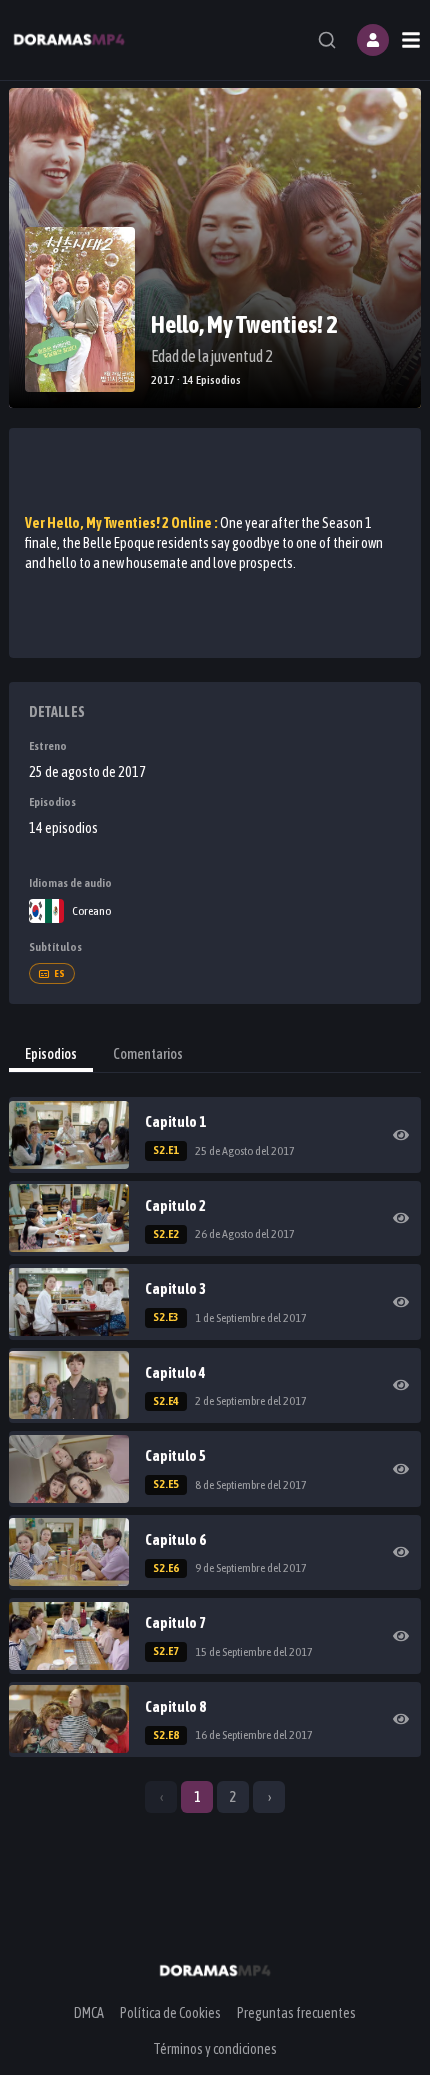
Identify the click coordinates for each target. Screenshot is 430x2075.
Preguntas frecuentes (296, 2013)
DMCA (89, 2013)
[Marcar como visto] (401, 1135)
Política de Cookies (170, 2013)
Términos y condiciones (215, 2049)
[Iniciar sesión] (373, 40)
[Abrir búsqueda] (327, 40)
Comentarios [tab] (148, 1054)
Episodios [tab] (51, 1054)
